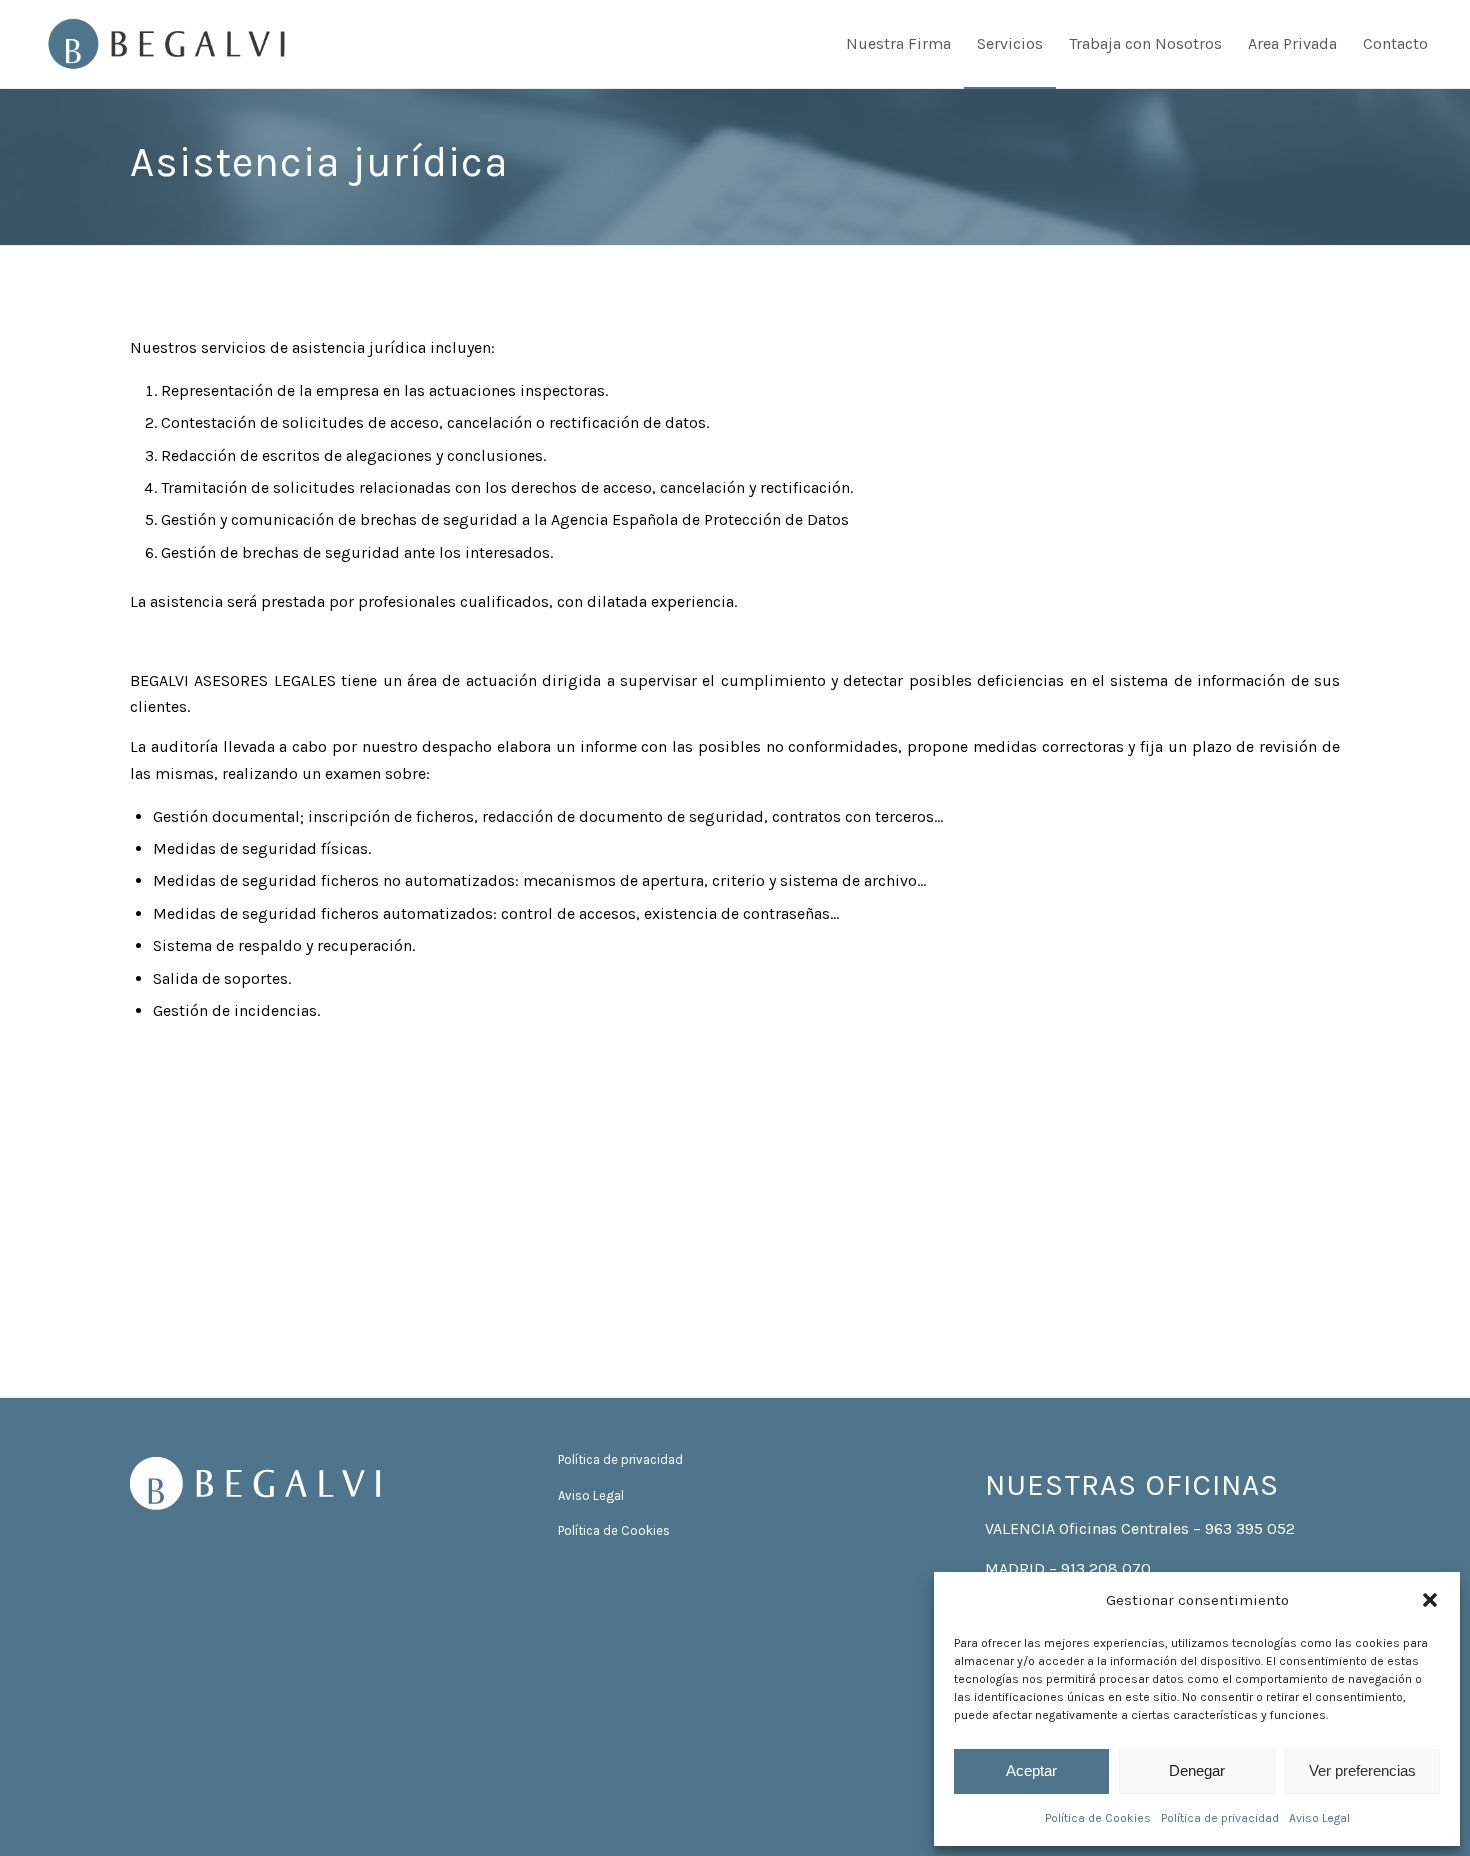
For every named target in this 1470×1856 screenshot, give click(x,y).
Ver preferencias (1362, 1770)
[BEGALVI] (166, 44)
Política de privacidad (1220, 1818)
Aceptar (1031, 1770)
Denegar (1197, 1770)
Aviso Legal (1319, 1818)
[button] (1430, 1600)
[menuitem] (898, 44)
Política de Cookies (1098, 1818)
